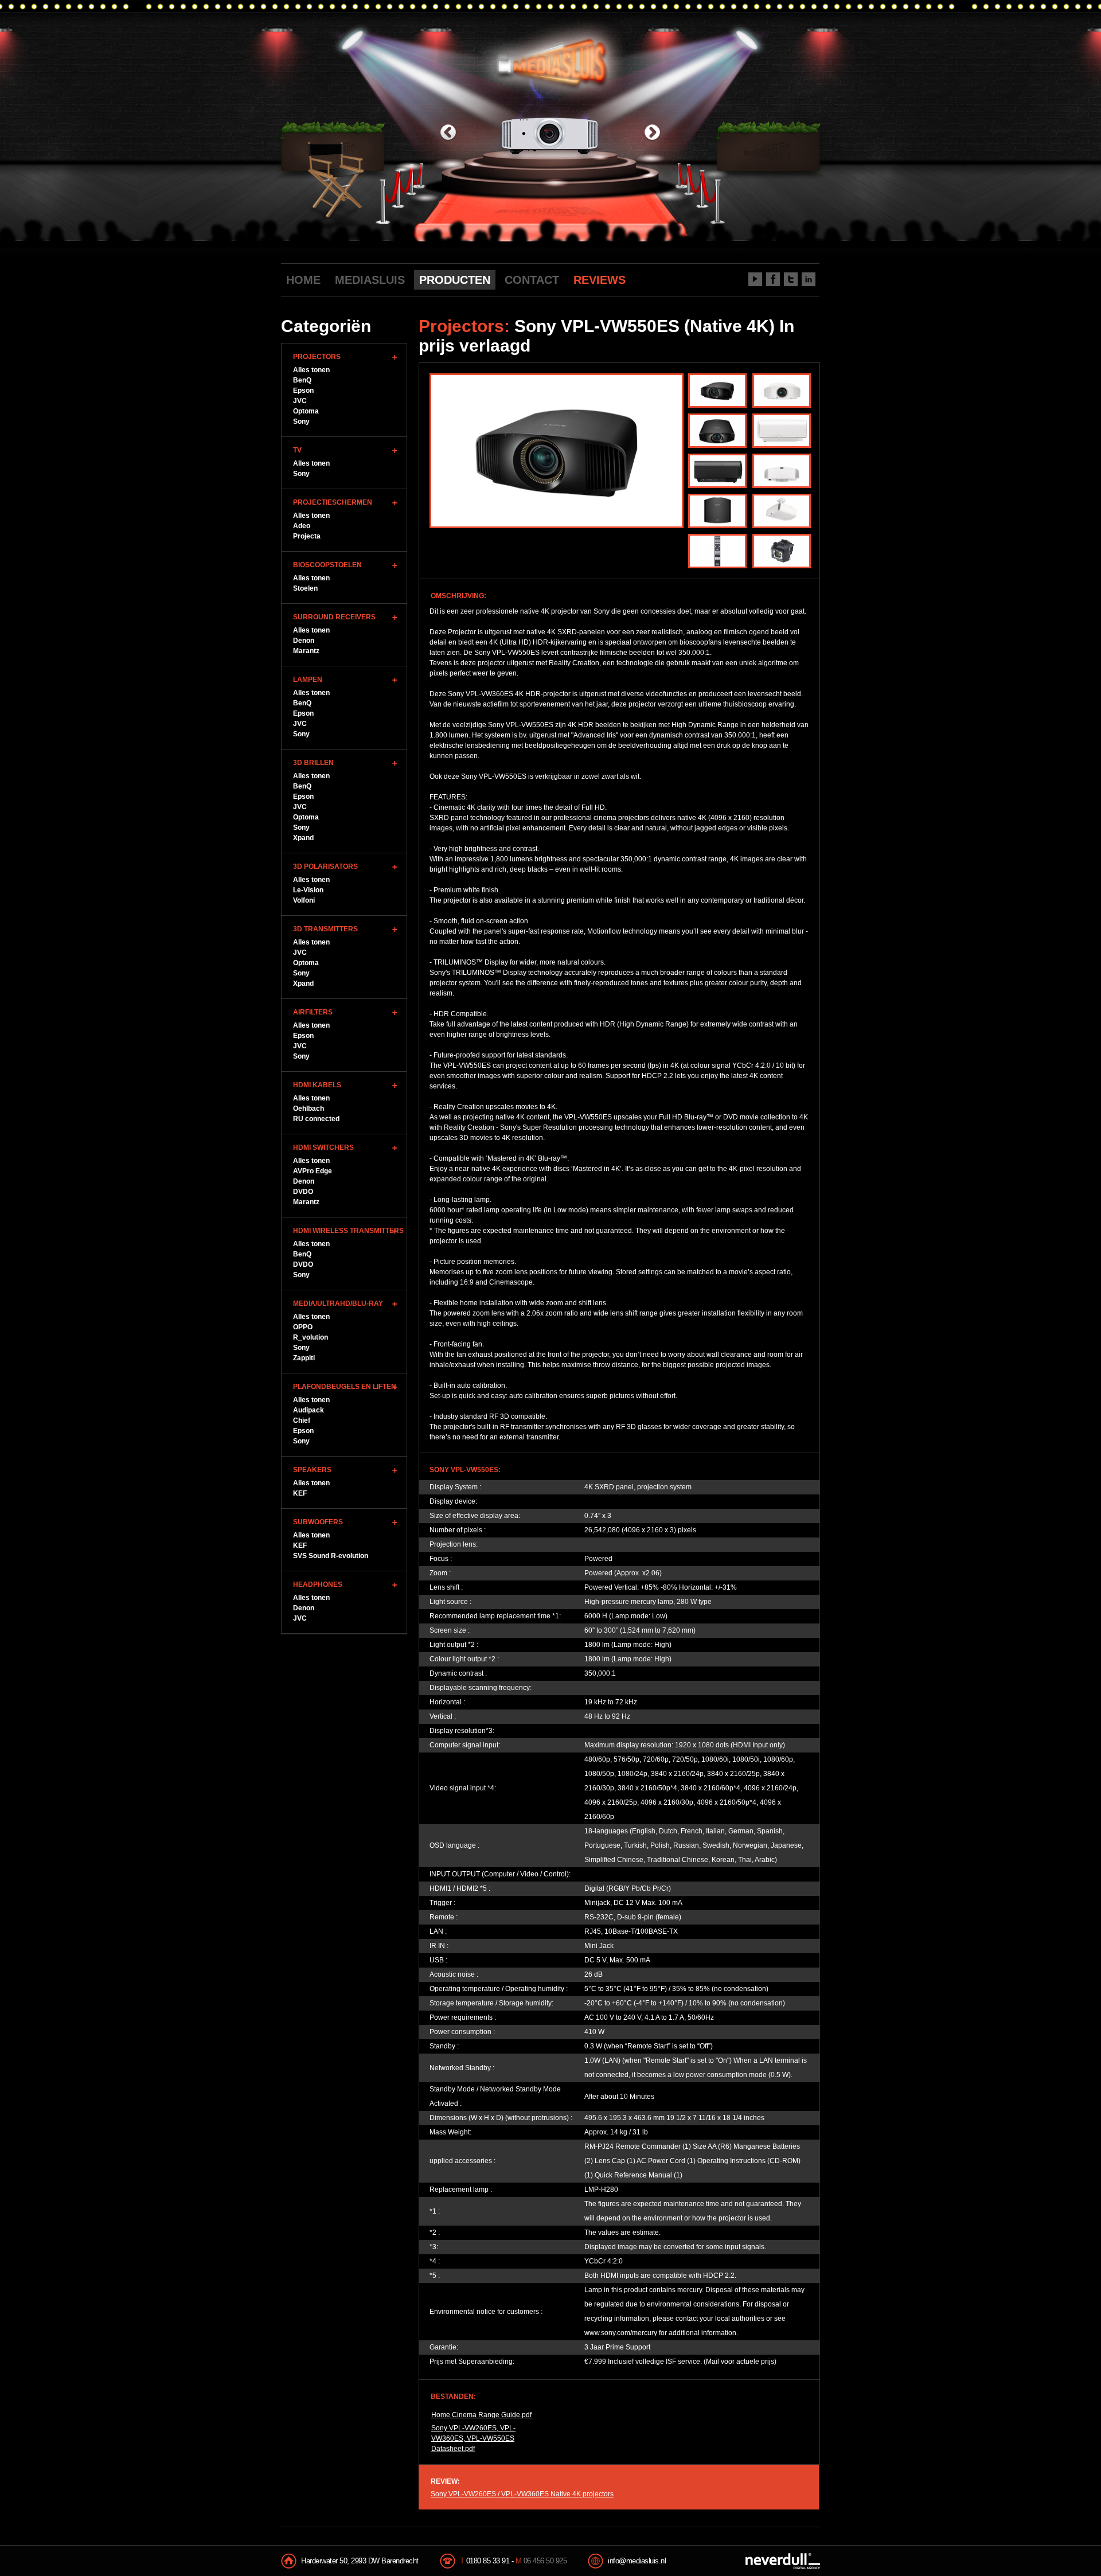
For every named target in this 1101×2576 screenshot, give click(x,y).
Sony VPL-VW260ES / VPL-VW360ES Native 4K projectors (522, 2494)
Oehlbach (309, 1109)
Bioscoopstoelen (327, 565)
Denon (304, 641)
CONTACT (532, 280)
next (652, 133)
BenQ (302, 380)
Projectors (317, 357)
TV (297, 450)
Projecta (307, 536)
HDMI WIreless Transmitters (348, 1231)
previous (448, 133)
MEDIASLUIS (370, 280)
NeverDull (783, 2561)
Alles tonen (311, 370)
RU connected (316, 1119)
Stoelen (305, 588)
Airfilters (313, 1012)
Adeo (302, 526)
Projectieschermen (333, 502)
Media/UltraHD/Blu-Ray (338, 1303)
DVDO (303, 1192)
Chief (302, 1420)
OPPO (303, 1327)
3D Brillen (313, 763)
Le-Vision (308, 890)
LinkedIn (809, 279)
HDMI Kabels (317, 1085)
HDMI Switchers (323, 1148)
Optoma (306, 411)
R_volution (311, 1337)
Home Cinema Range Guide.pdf (481, 2415)
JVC (300, 401)
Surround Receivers (334, 617)
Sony (301, 421)
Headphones (318, 1584)
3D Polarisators (325, 867)
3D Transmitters (325, 929)
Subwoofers (318, 1522)
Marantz (306, 651)
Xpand (303, 838)
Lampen (308, 680)
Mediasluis (552, 62)
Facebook (773, 279)
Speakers (312, 1470)
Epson (303, 391)
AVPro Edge (313, 1171)
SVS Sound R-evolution (331, 1556)
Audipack (309, 1410)
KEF (300, 1493)
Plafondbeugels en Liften (345, 1387)
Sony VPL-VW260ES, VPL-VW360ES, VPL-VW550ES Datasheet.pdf (473, 2438)
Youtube (755, 279)
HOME (303, 280)
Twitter (791, 279)
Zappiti (304, 1358)
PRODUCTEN (455, 280)
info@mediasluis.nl (637, 2561)
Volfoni (304, 900)
